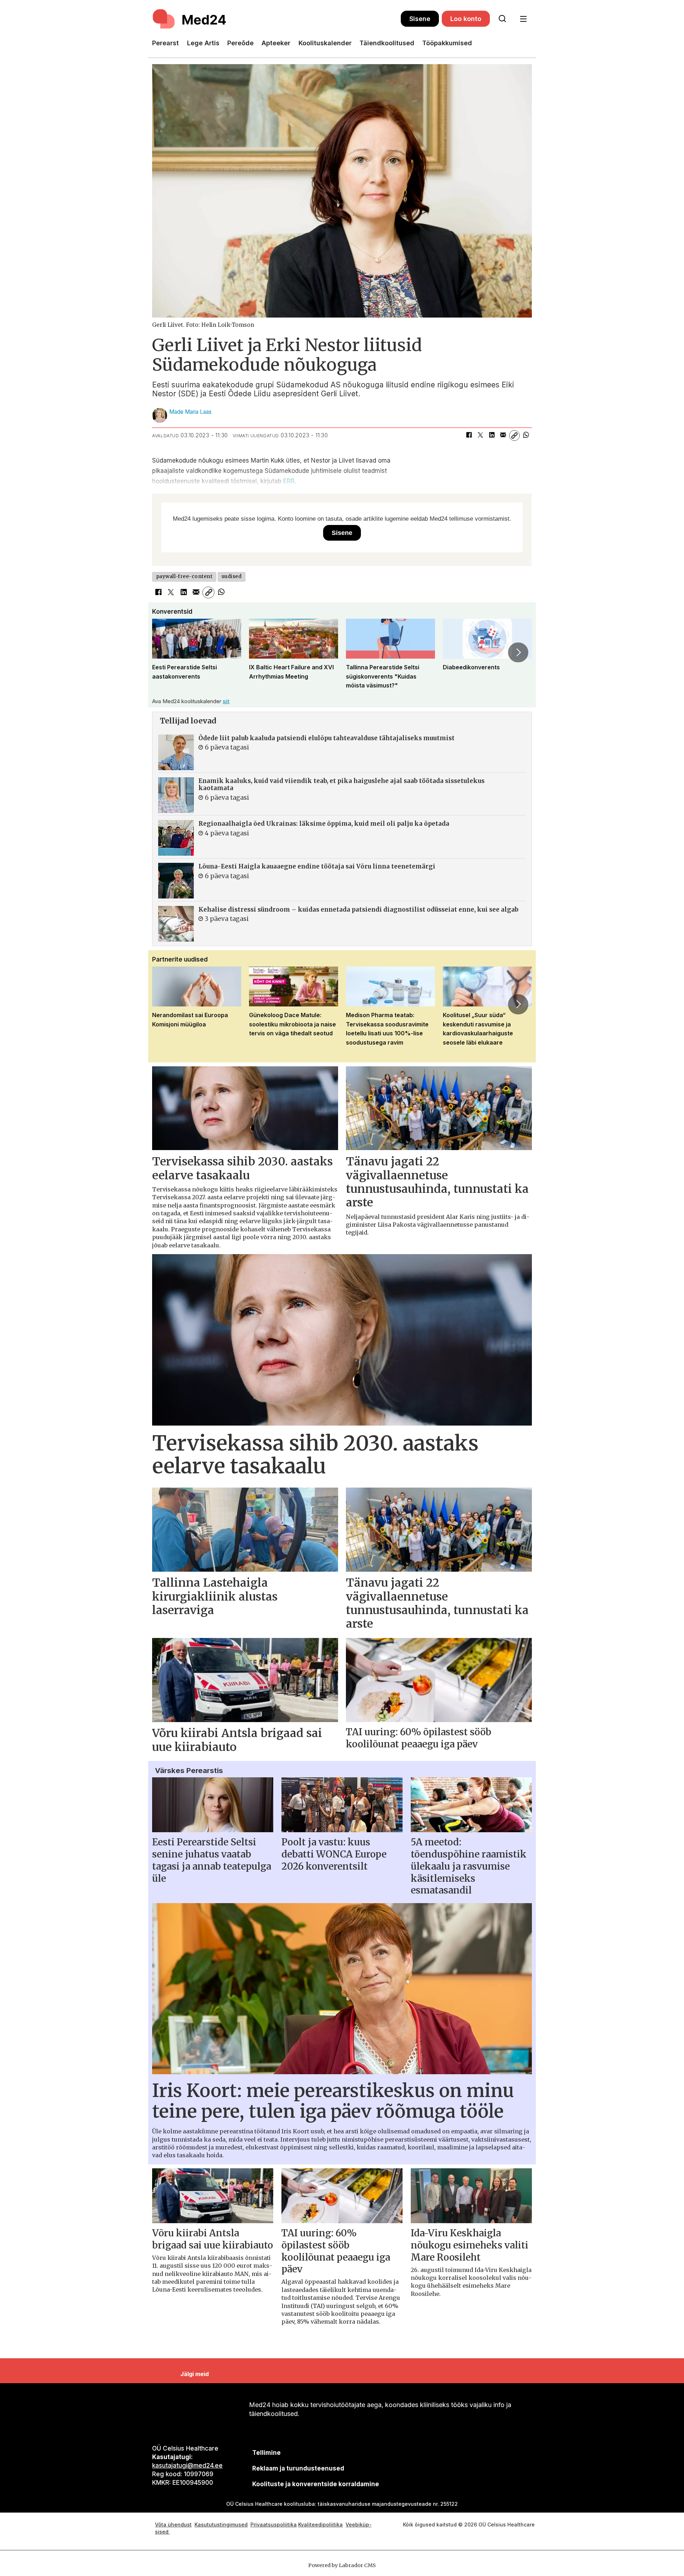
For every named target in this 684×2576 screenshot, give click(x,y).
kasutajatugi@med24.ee (187, 2466)
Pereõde (240, 43)
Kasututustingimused (221, 2525)
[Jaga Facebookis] (469, 436)
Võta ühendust (173, 2525)
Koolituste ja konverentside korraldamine (316, 2484)
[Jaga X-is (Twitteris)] (480, 436)
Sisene (420, 19)
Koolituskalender (325, 43)
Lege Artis (203, 43)
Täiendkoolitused (387, 43)
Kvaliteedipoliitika (320, 2525)
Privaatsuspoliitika (274, 2525)
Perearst (165, 43)
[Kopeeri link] (514, 436)
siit (226, 701)
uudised (232, 576)
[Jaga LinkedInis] (492, 436)
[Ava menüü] (523, 19)
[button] (166, 652)
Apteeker (276, 43)
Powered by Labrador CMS (342, 2565)
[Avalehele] (276, 19)
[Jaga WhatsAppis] (526, 436)
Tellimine (266, 2453)
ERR (289, 481)
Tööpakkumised (447, 43)
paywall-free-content (184, 576)
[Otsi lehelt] (502, 19)
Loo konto (466, 19)
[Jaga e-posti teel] (503, 436)
